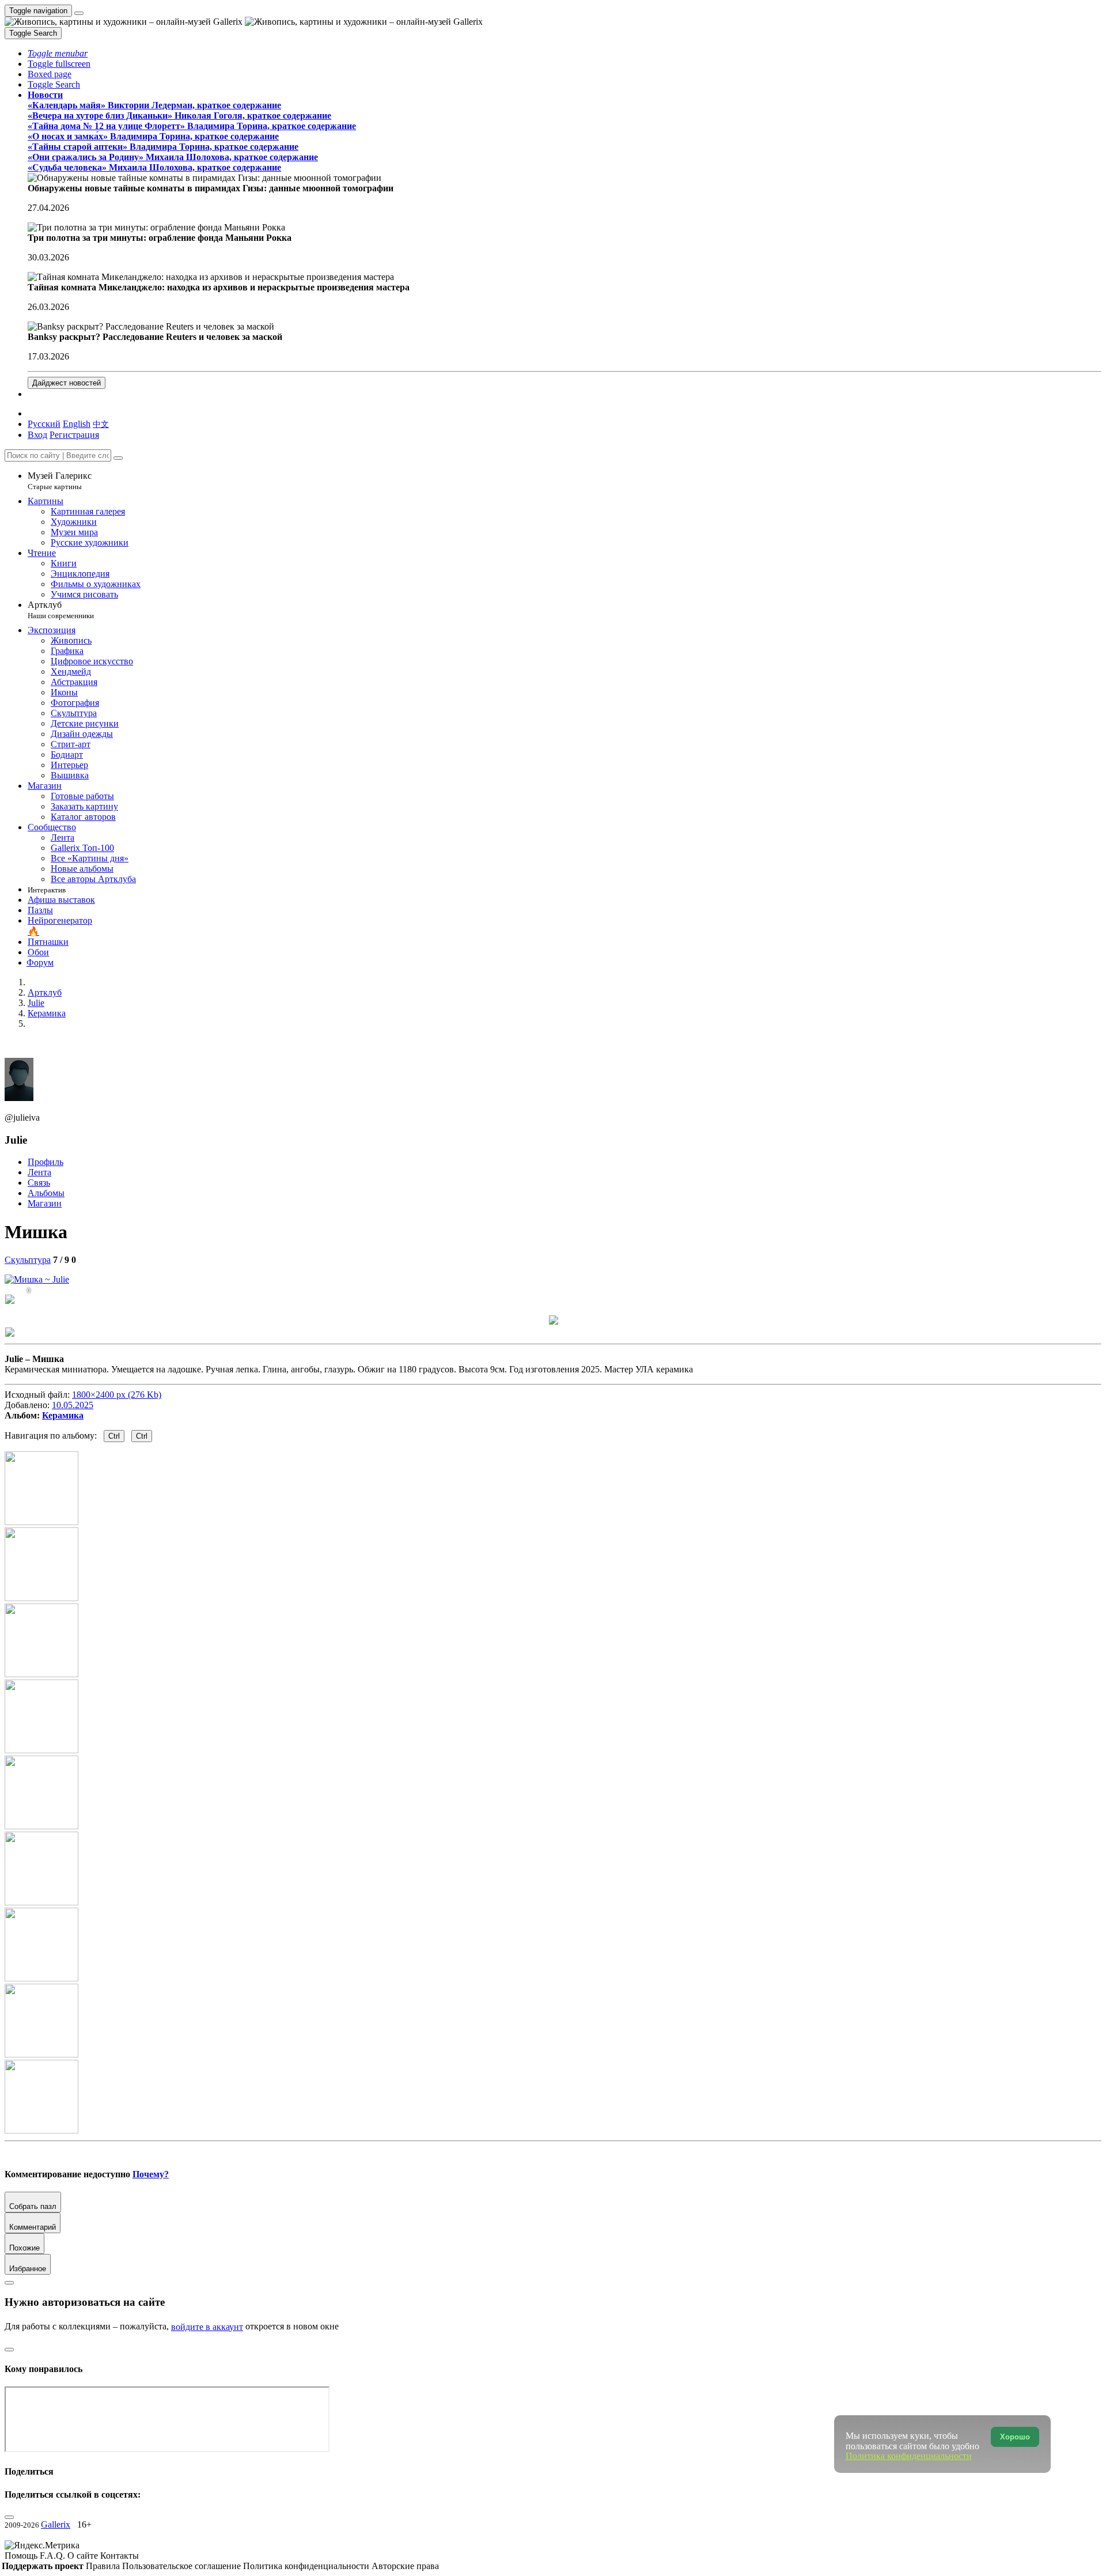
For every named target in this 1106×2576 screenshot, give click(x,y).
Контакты (120, 2556)
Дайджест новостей (67, 383)
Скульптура (28, 1260)
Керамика (63, 1415)
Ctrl (114, 1436)
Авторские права (405, 2566)
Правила (104, 2566)
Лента (39, 1172)
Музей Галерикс (60, 481)
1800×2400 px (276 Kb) (117, 1395)
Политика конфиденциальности (307, 2566)
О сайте (84, 2556)
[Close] (118, 458)
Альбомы (46, 1193)
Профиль (46, 1162)
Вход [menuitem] (37, 435)
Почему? (151, 2174)
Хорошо (1015, 2437)
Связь (39, 1183)
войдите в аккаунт (207, 2327)
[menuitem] (101, 424)
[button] (58, 53)
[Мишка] (37, 1279)
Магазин (45, 1203)
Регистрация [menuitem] (74, 435)
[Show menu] (79, 13)
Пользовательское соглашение (183, 2566)
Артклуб (61, 610)
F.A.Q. (54, 2556)
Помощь (22, 2556)
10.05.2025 (73, 1405)
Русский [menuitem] (44, 424)
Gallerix (56, 2524)
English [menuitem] (77, 424)
